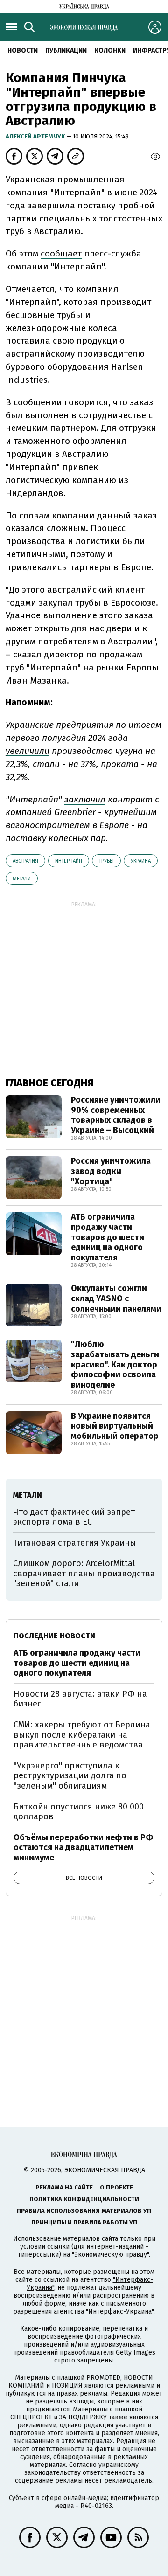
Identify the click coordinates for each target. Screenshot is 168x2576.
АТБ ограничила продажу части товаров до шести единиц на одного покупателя (108, 1237)
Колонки (110, 51)
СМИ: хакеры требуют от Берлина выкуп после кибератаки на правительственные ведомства (82, 1735)
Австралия (25, 861)
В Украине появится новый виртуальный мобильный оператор (115, 1426)
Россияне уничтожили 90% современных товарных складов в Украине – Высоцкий (116, 1115)
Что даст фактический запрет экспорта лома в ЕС (74, 1517)
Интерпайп (69, 861)
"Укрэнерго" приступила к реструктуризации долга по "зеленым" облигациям (70, 1776)
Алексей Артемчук (36, 136)
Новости (23, 51)
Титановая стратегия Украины (75, 1543)
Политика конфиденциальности (84, 2199)
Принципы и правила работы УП (84, 2222)
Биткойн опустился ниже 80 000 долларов (79, 1812)
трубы (106, 861)
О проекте (116, 2187)
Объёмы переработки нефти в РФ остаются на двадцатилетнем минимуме (83, 1847)
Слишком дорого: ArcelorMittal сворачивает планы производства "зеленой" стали (84, 1573)
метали (22, 879)
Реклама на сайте (64, 2187)
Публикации (66, 51)
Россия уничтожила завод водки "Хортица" (111, 1171)
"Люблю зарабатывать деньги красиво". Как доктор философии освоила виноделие (115, 1364)
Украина (141, 861)
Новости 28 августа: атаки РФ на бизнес (80, 1699)
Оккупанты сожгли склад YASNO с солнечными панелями (116, 1298)
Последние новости (54, 1636)
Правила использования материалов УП (84, 2211)
